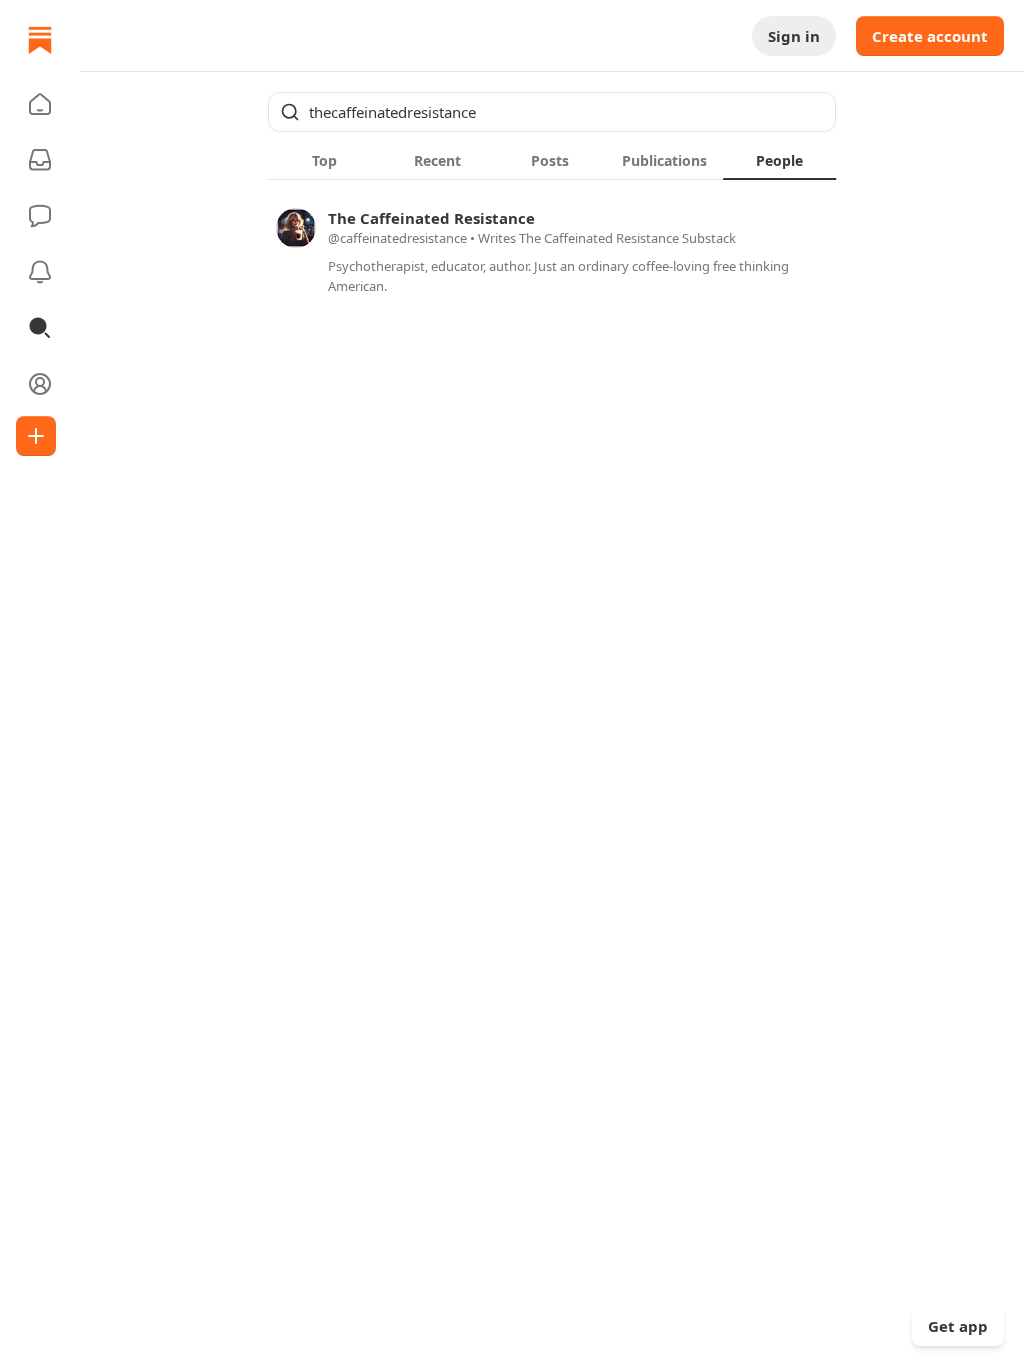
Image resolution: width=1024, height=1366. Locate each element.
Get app (958, 1326)
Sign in (794, 36)
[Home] (40, 40)
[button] (40, 104)
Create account (930, 36)
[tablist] (552, 160)
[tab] (324, 160)
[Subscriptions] (40, 160)
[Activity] (40, 272)
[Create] (36, 436)
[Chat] (40, 216)
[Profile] (40, 384)
